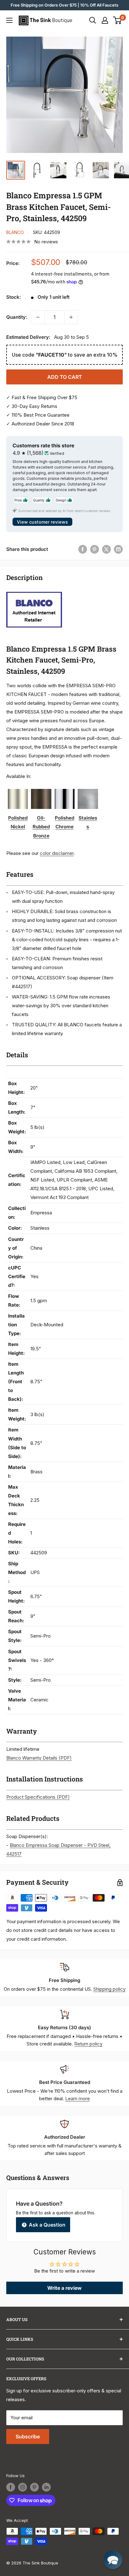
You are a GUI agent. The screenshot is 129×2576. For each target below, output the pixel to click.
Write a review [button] (64, 2288)
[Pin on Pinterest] (95, 549)
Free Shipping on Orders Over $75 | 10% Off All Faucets (64, 5)
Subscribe (28, 2436)
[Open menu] (9, 20)
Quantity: (17, 317)
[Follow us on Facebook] (11, 2487)
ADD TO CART (65, 377)
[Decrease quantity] (38, 317)
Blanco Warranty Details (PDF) (39, 1758)
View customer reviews (42, 522)
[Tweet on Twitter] (106, 549)
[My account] (105, 20)
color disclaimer (57, 853)
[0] (118, 20)
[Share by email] (118, 549)
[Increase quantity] (71, 317)
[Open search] (93, 20)
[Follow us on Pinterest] (34, 2487)
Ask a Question (46, 2225)
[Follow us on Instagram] (23, 2487)
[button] (113, 2560)
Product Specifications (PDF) (38, 1797)
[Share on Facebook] (83, 549)
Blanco (15, 232)
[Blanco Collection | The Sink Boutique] (34, 591)
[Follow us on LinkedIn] (46, 2487)
